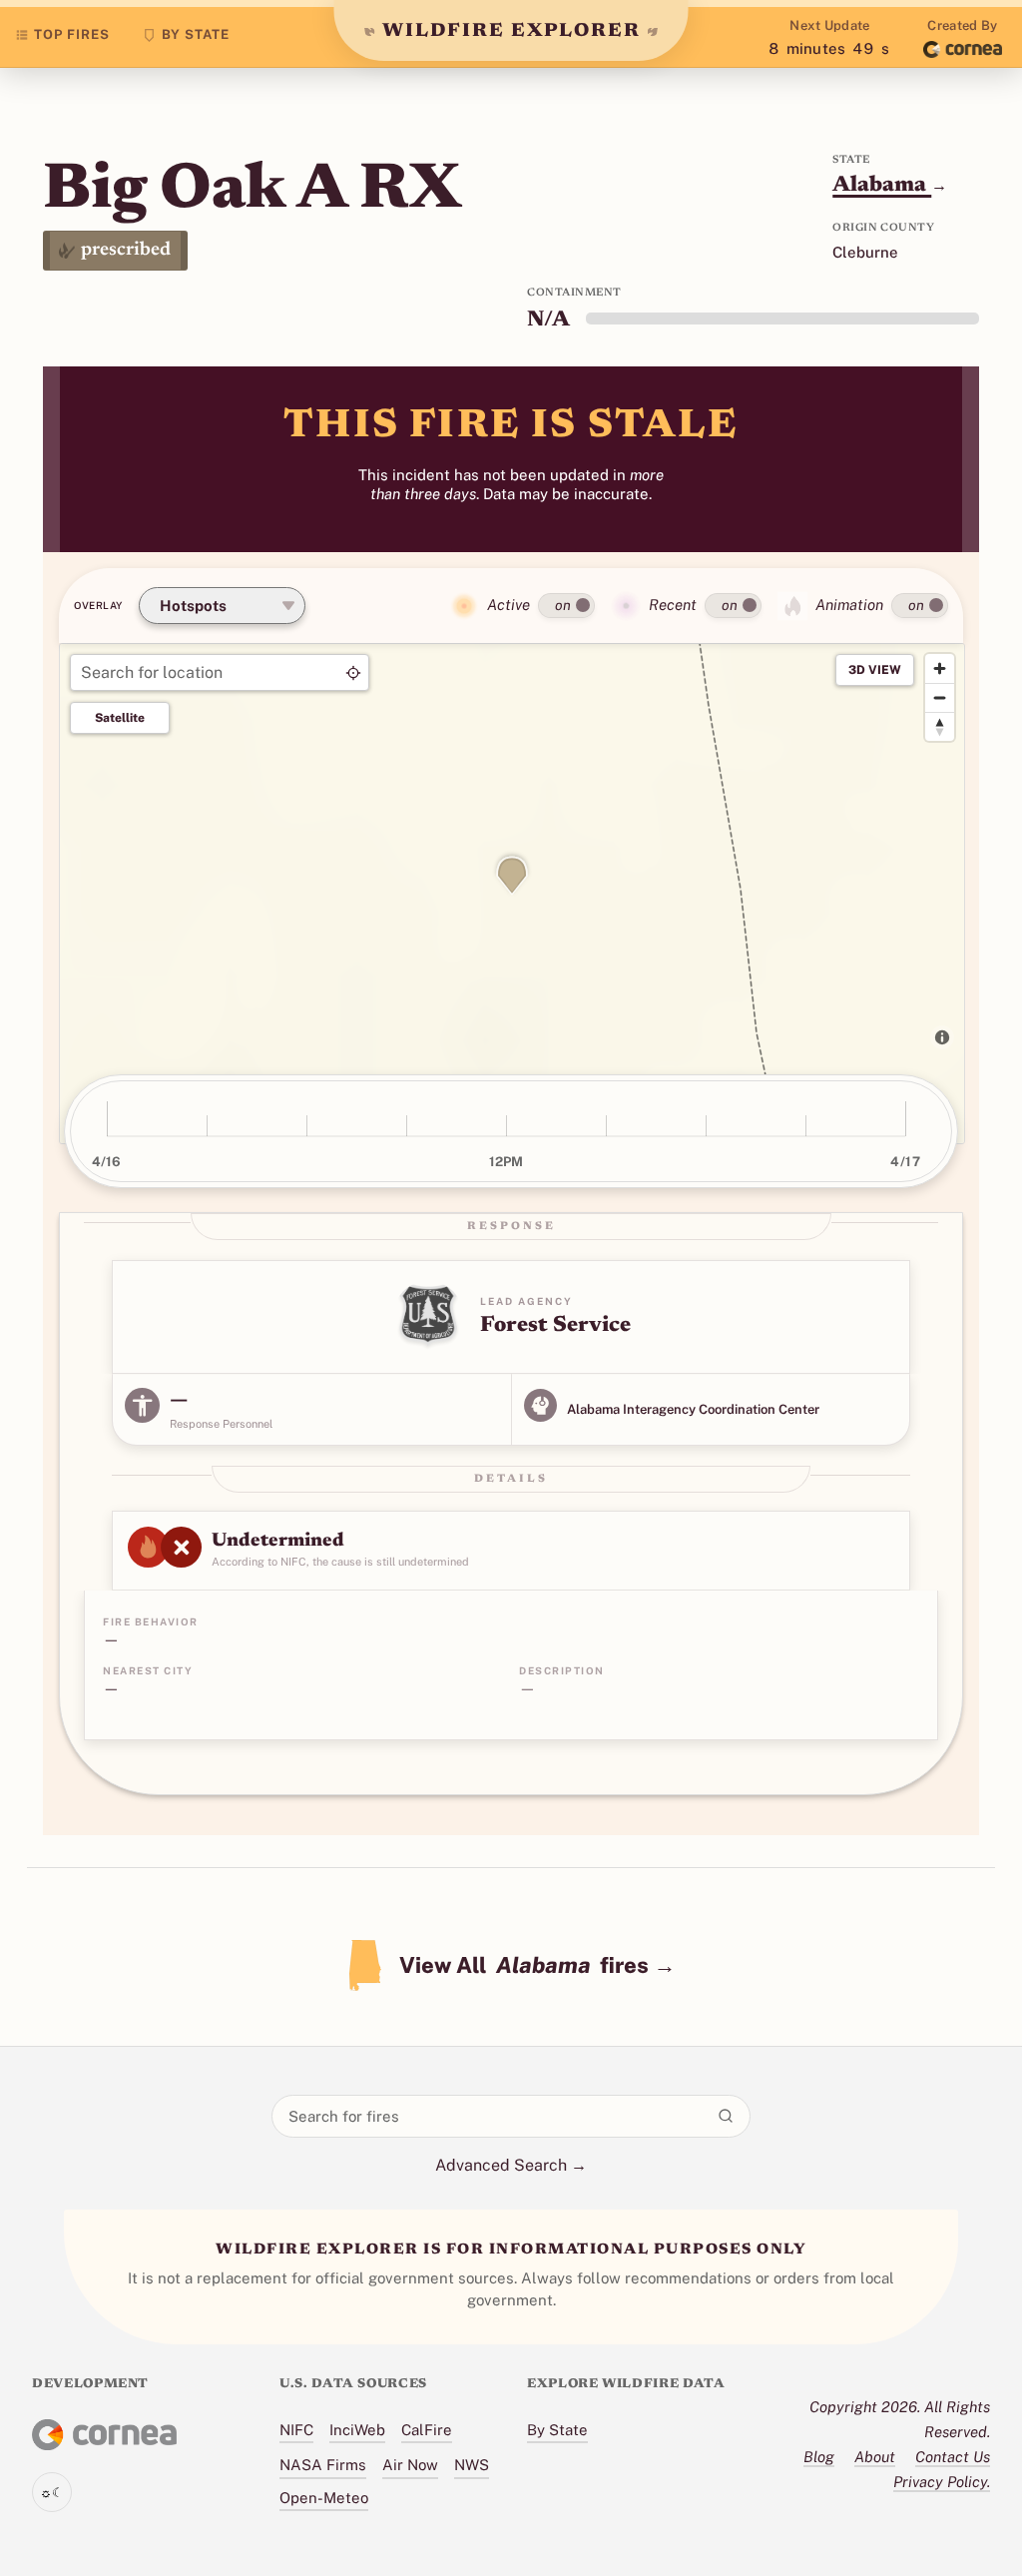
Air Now (410, 2465)
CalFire (427, 2430)
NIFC (296, 2430)
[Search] (726, 2116)
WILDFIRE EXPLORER (511, 31)
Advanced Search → (511, 2165)
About (875, 2457)
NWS (472, 2465)
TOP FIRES (72, 34)
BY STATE (196, 34)
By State (557, 2430)
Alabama (890, 186)
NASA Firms (323, 2465)
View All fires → (537, 1965)
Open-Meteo (324, 2498)
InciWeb (357, 2430)
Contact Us (953, 2457)
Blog (819, 2457)
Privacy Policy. (942, 2482)
